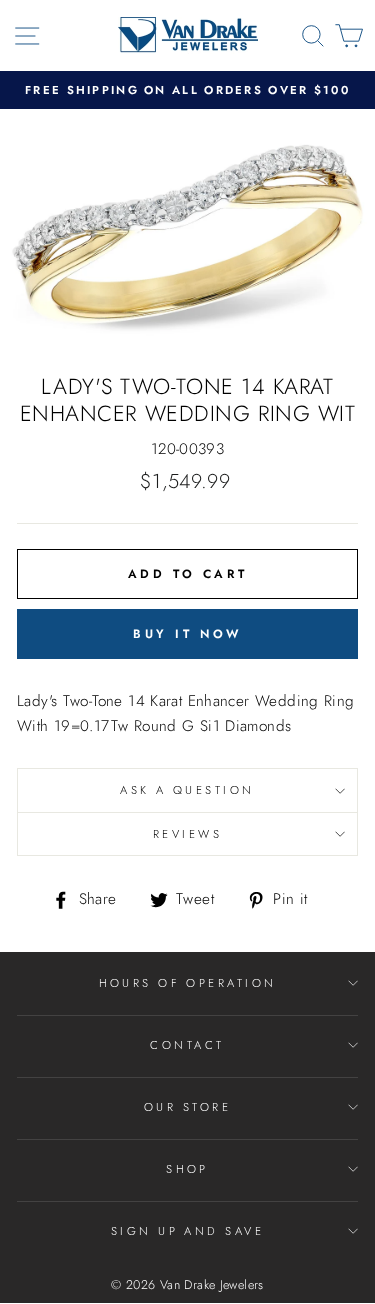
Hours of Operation (188, 983)
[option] (187, 90)
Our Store (187, 1107)
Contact (187, 1045)
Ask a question (187, 790)
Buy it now (187, 634)
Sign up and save (187, 1231)
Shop (187, 1169)
